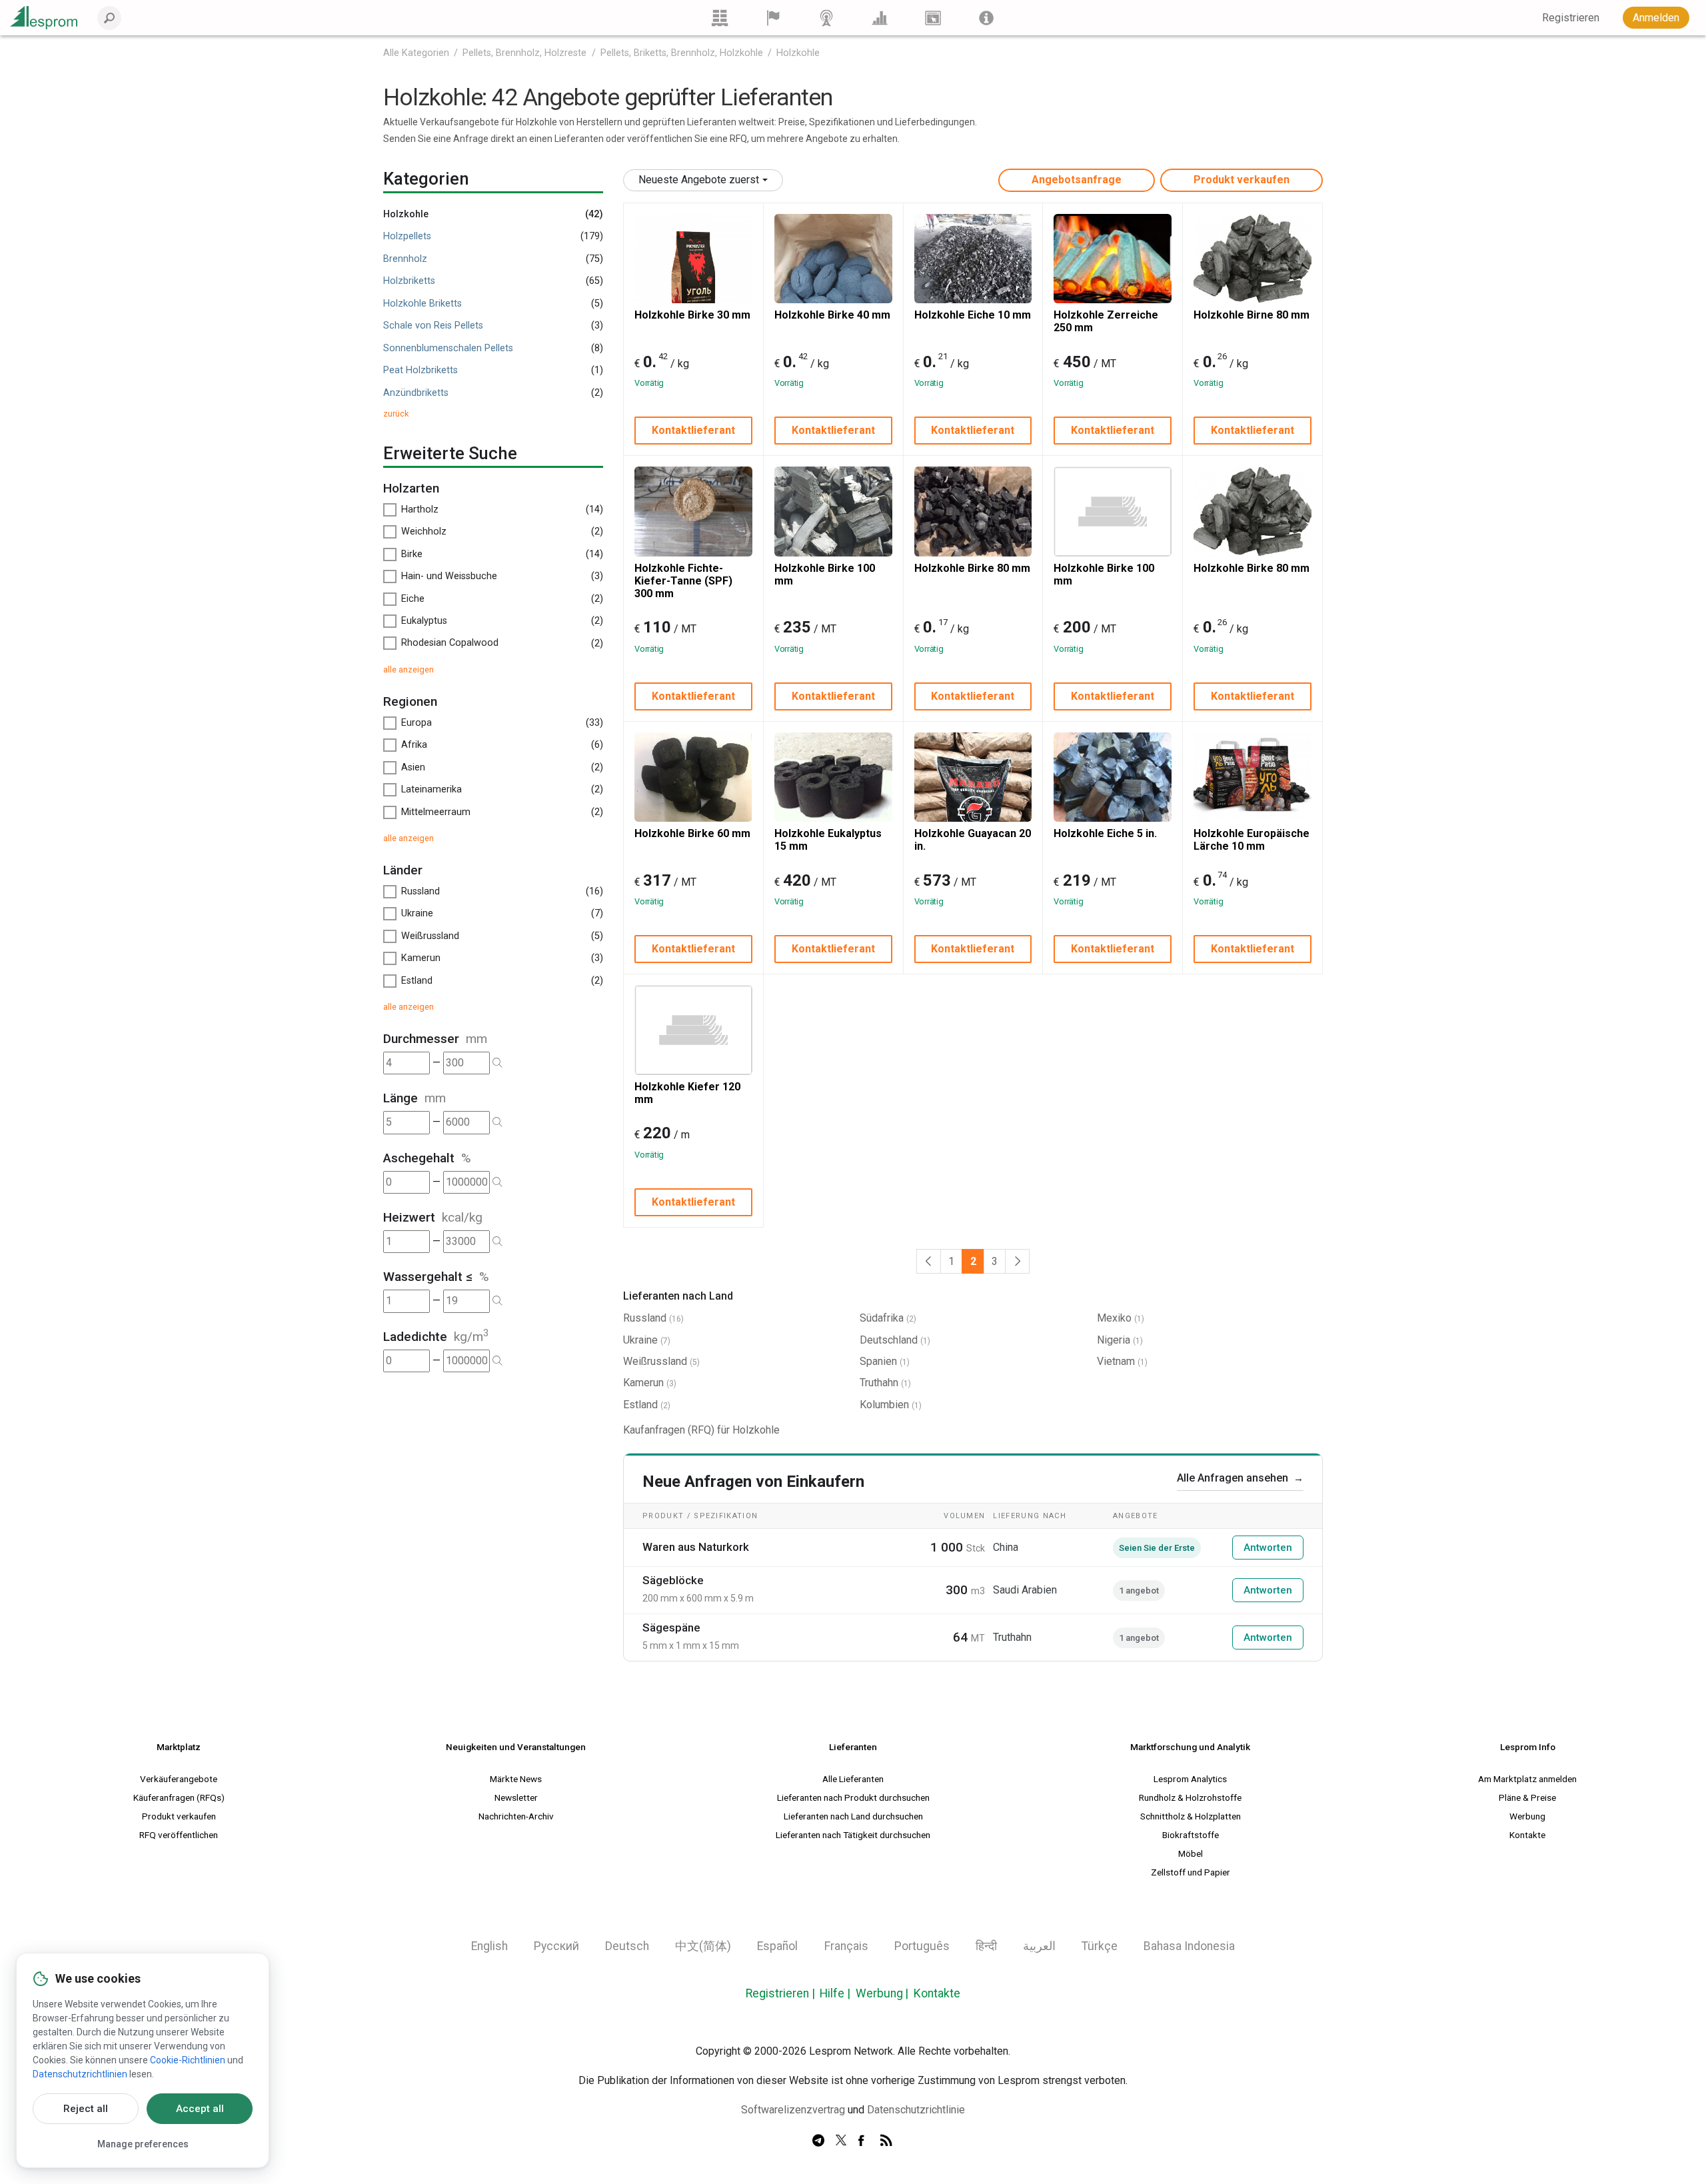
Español (777, 1946)
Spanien (878, 1361)
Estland (640, 1405)
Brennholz (405, 259)
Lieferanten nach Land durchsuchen (853, 1816)
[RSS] (886, 2141)
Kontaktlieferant (693, 430)
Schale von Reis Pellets (433, 326)
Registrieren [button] (1571, 18)
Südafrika (882, 1318)
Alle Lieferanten (853, 1779)
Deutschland (889, 1340)
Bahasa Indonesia (1189, 1946)
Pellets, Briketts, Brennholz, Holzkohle (682, 53)
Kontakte (1527, 1835)
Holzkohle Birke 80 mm (972, 568)
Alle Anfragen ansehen (1240, 1478)
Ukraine (640, 1340)
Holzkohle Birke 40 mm (832, 315)
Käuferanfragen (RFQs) (179, 1797)
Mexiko (1114, 1318)
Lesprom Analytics (1190, 1779)
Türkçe (1100, 1946)
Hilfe (832, 1993)
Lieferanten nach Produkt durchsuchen (853, 1797)
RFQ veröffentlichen (179, 1835)
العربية (1039, 1946)
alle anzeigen (409, 669)
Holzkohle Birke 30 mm (692, 315)
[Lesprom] (986, 18)
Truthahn (879, 1383)
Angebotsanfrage (1077, 180)
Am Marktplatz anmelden (1527, 1779)
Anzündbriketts (416, 393)
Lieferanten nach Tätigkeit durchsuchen (853, 1835)
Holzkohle (798, 53)
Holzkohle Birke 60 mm (692, 833)
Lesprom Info (1528, 1747)
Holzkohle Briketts (423, 304)
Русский (556, 1946)
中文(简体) (703, 1946)
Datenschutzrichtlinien (80, 2074)
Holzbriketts (409, 281)
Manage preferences (143, 2144)
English (489, 1946)
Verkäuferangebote (179, 1779)
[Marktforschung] (880, 18)
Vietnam (1116, 1361)
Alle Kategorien (416, 53)
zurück (396, 414)
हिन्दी (986, 1946)
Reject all (86, 2109)
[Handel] (720, 18)
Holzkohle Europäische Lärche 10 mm (1252, 840)
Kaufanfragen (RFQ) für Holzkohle (701, 1430)
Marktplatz (179, 1747)
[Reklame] (933, 18)
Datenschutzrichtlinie (916, 2110)
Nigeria (1114, 1340)
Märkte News (516, 1779)
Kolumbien (884, 1405)
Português (922, 1946)
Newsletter (516, 1797)
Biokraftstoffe (1191, 1835)
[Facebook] (864, 2141)
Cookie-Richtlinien (188, 2060)
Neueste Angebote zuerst (699, 180)
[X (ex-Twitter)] (841, 2141)
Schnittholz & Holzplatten (1191, 1816)
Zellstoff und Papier (1191, 1872)
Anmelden (1656, 18)
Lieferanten (853, 1747)
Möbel (1191, 1853)
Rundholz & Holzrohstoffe (1190, 1797)
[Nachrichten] (826, 18)
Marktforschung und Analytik (1190, 1747)
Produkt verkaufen (1242, 180)
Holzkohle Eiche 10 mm (973, 315)
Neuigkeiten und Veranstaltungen (516, 1747)
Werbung (1527, 1816)
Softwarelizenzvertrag (793, 2110)
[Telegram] (818, 2141)
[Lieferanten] (773, 18)
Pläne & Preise (1527, 1797)
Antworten (1268, 1548)
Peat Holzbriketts (421, 370)
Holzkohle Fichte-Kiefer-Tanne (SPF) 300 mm (683, 581)
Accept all (200, 2109)
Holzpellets (407, 236)
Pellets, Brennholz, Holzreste (524, 53)
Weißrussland (655, 1361)
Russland (645, 1318)
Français (846, 1946)
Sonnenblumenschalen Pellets (448, 348)
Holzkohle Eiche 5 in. (1105, 833)
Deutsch (627, 1946)
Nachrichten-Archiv (516, 1816)
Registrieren (777, 1993)
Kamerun (643, 1383)
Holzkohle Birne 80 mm (1252, 315)
